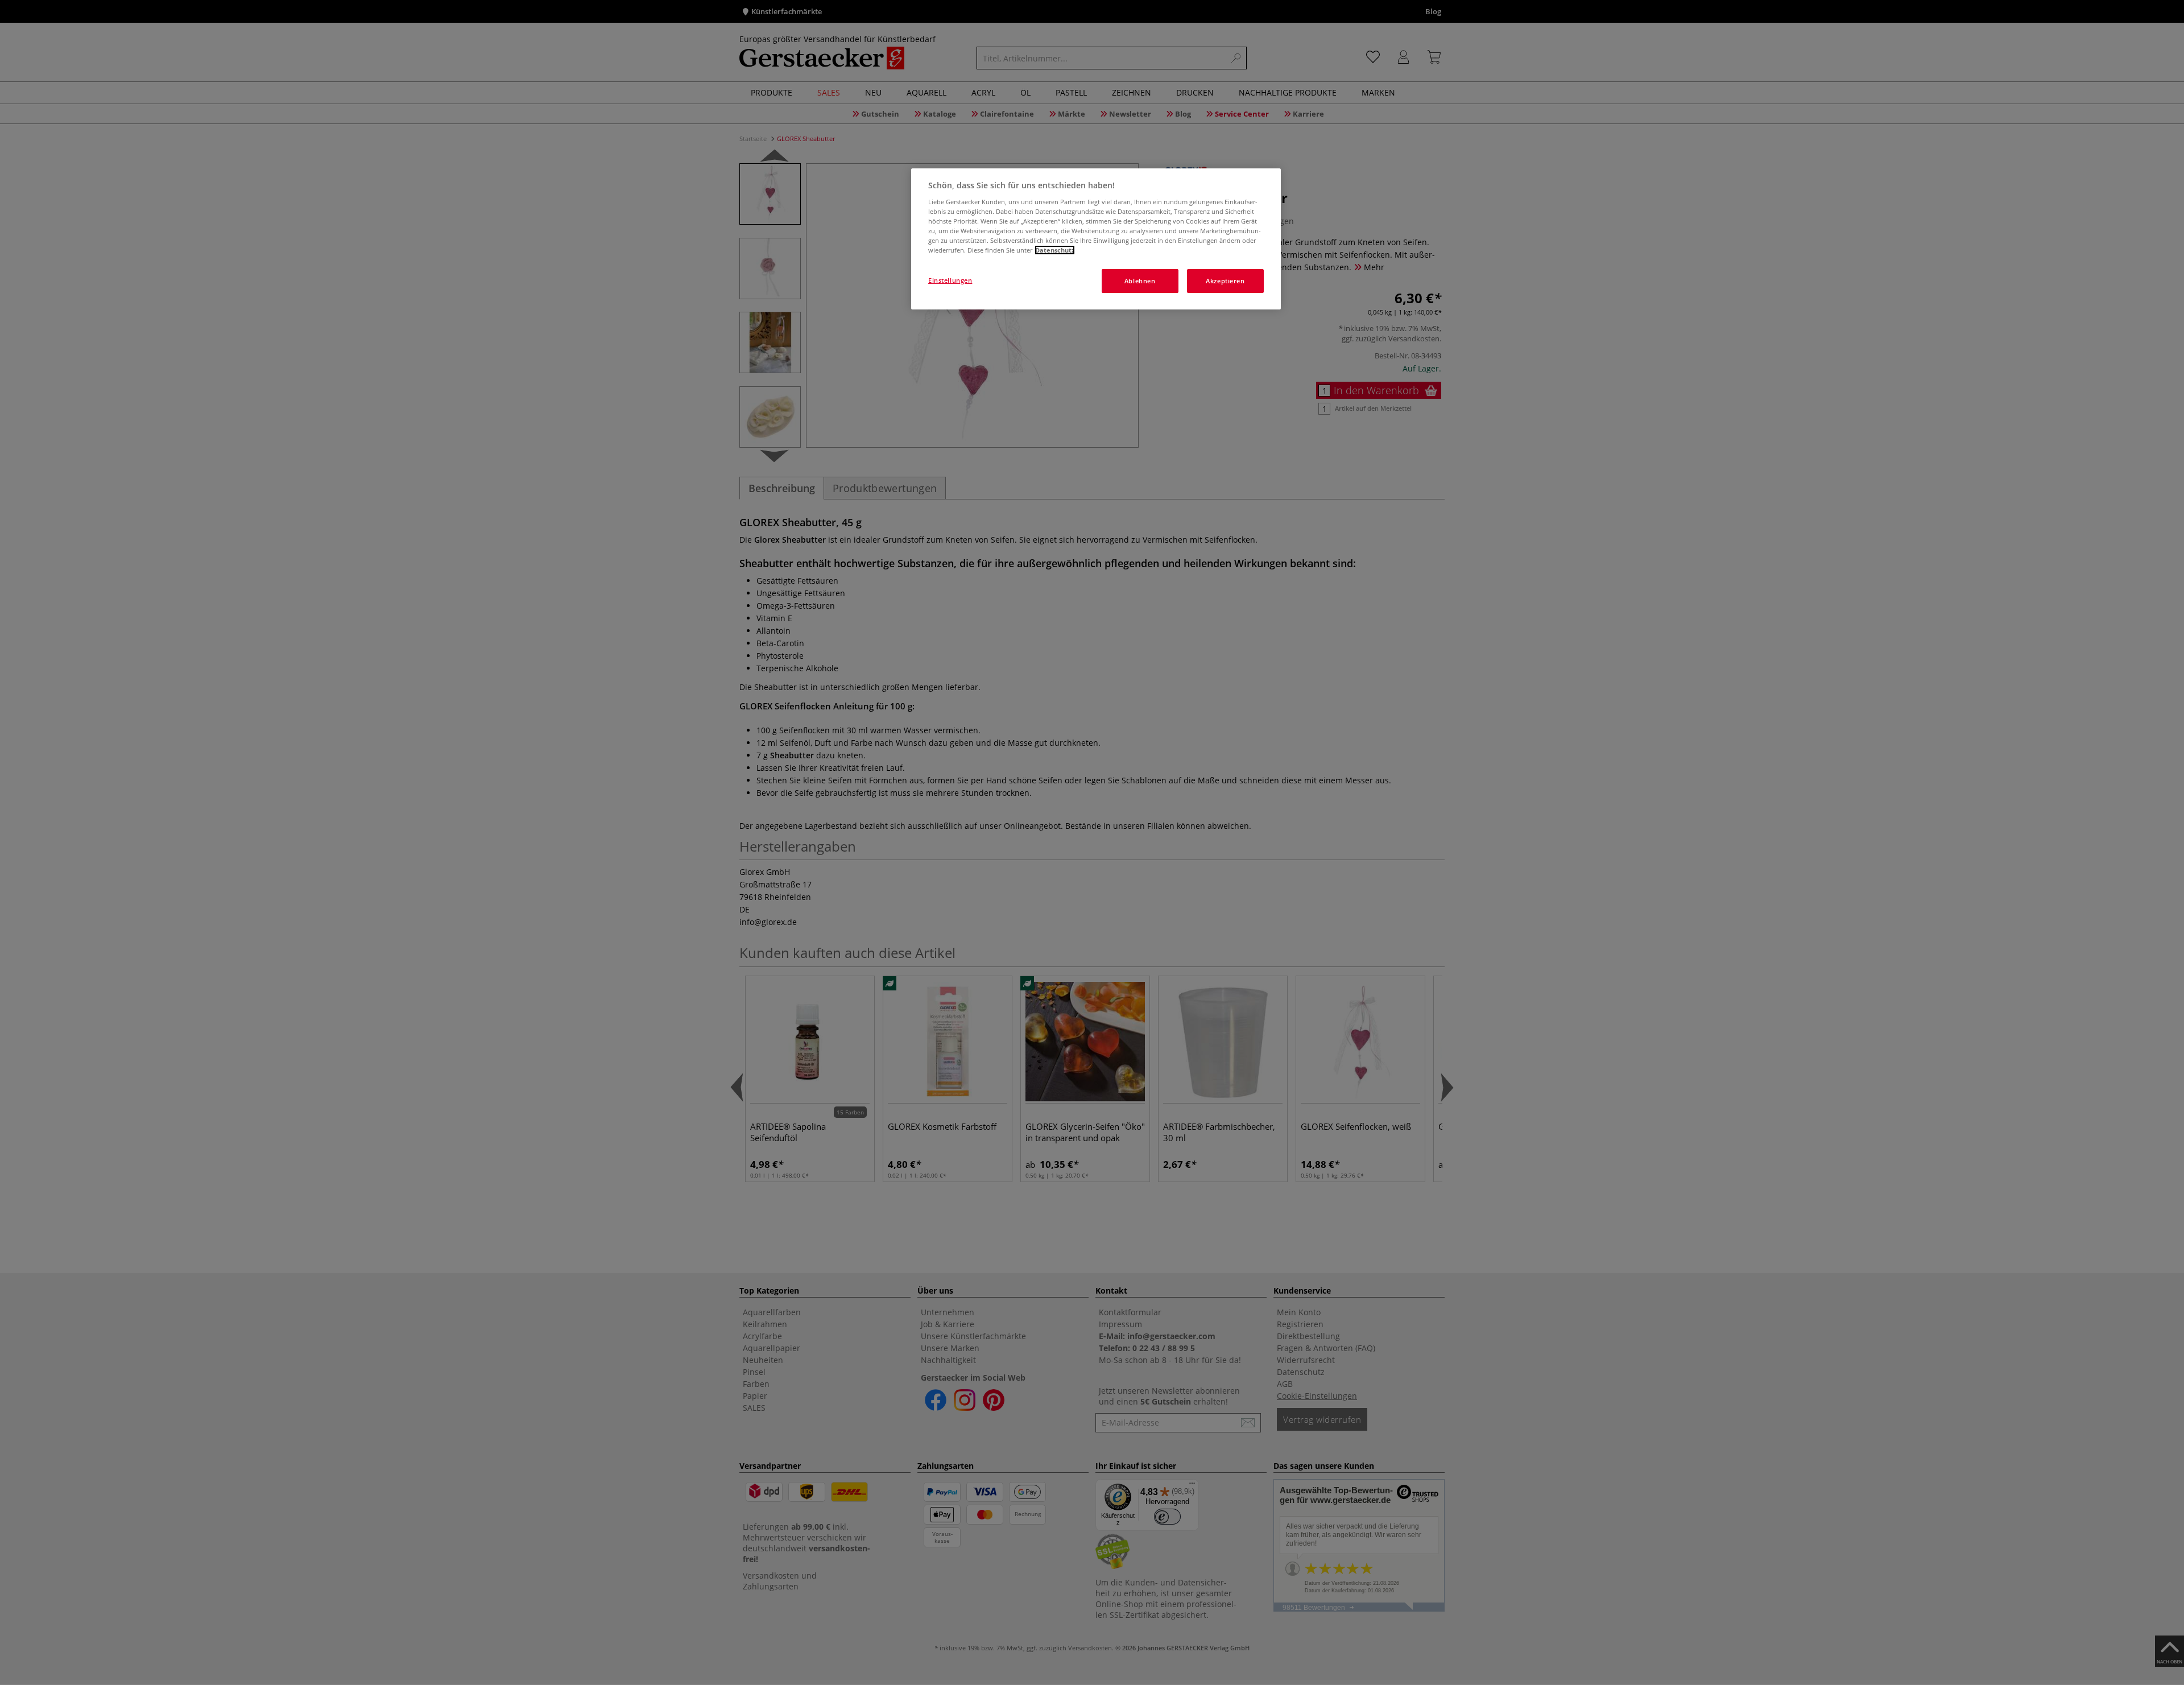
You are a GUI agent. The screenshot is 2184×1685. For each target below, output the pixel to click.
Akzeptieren (1225, 281)
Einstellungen (950, 280)
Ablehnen (1140, 281)
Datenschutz (1055, 250)
